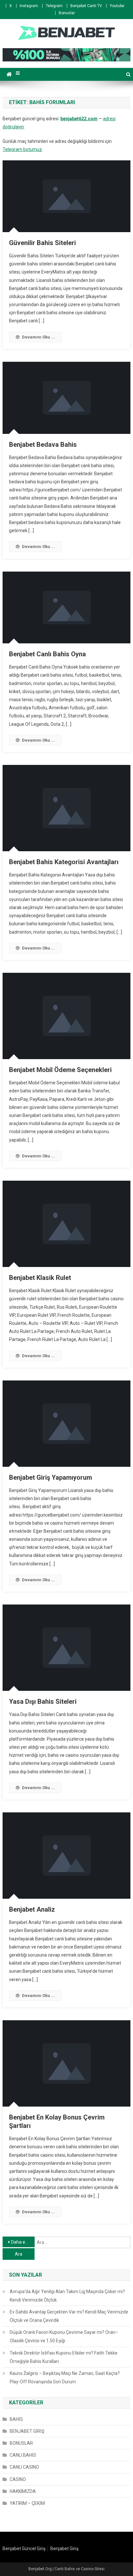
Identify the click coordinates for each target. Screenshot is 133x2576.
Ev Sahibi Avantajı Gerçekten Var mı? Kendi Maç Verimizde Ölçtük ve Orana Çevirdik (69, 2316)
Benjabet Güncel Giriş (24, 2549)
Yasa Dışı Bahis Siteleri (43, 1701)
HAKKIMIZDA (23, 2491)
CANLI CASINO (24, 2467)
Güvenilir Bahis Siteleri (42, 243)
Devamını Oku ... (38, 337)
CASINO (18, 2479)
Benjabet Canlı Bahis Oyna (47, 654)
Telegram (54, 6)
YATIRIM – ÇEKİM (27, 2503)
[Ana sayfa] (9, 74)
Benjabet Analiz (32, 1909)
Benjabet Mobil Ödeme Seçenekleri (60, 1070)
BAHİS (16, 2419)
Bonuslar (67, 13)
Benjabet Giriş (64, 2549)
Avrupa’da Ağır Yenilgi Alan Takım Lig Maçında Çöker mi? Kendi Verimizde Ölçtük (67, 2296)
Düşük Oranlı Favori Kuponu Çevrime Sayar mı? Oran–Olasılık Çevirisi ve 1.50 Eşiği (64, 2336)
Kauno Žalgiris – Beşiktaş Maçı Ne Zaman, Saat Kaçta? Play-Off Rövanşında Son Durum (65, 2377)
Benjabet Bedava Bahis (43, 445)
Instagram (29, 6)
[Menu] (18, 73)
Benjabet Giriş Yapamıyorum (51, 1477)
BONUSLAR (21, 2443)
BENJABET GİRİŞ (27, 2431)
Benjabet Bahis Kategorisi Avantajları (64, 862)
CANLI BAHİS (23, 2455)
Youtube (117, 6)
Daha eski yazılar (23, 2242)
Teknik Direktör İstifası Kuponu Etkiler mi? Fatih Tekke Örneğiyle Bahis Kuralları (64, 2357)
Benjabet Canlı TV (86, 6)
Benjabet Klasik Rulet (40, 1278)
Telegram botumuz (22, 149)
